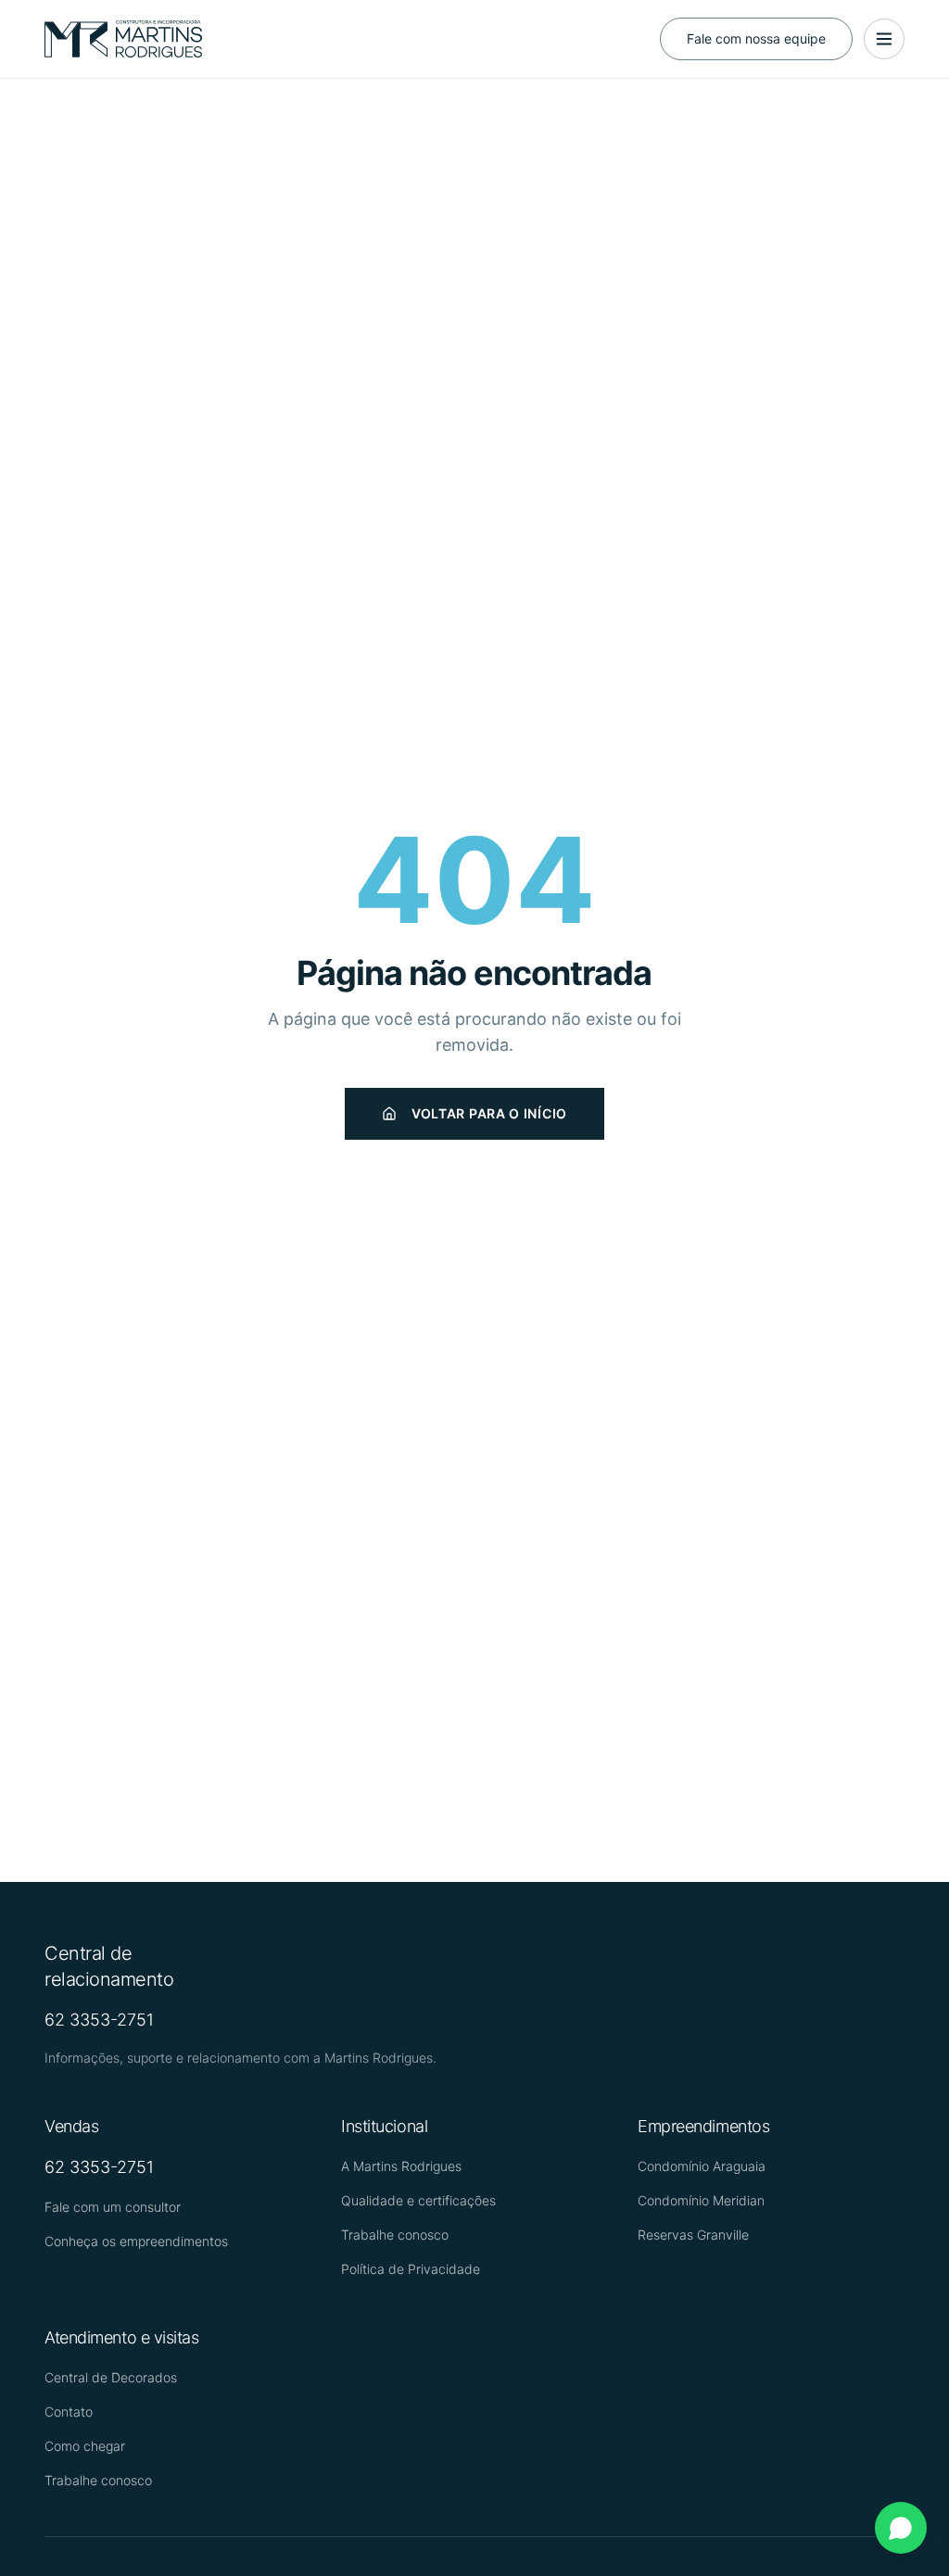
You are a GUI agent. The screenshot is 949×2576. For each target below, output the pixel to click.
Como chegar (85, 2446)
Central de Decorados (111, 2377)
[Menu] (884, 39)
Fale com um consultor (113, 2207)
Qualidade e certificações (418, 2200)
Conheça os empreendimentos (136, 2241)
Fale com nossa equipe (756, 38)
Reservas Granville (693, 2235)
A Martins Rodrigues (401, 2166)
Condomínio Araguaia (702, 2166)
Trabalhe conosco (395, 2235)
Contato (69, 2412)
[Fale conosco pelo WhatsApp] (901, 2528)
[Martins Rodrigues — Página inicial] (123, 39)
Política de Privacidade (411, 2269)
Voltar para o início (489, 1113)
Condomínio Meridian (701, 2200)
